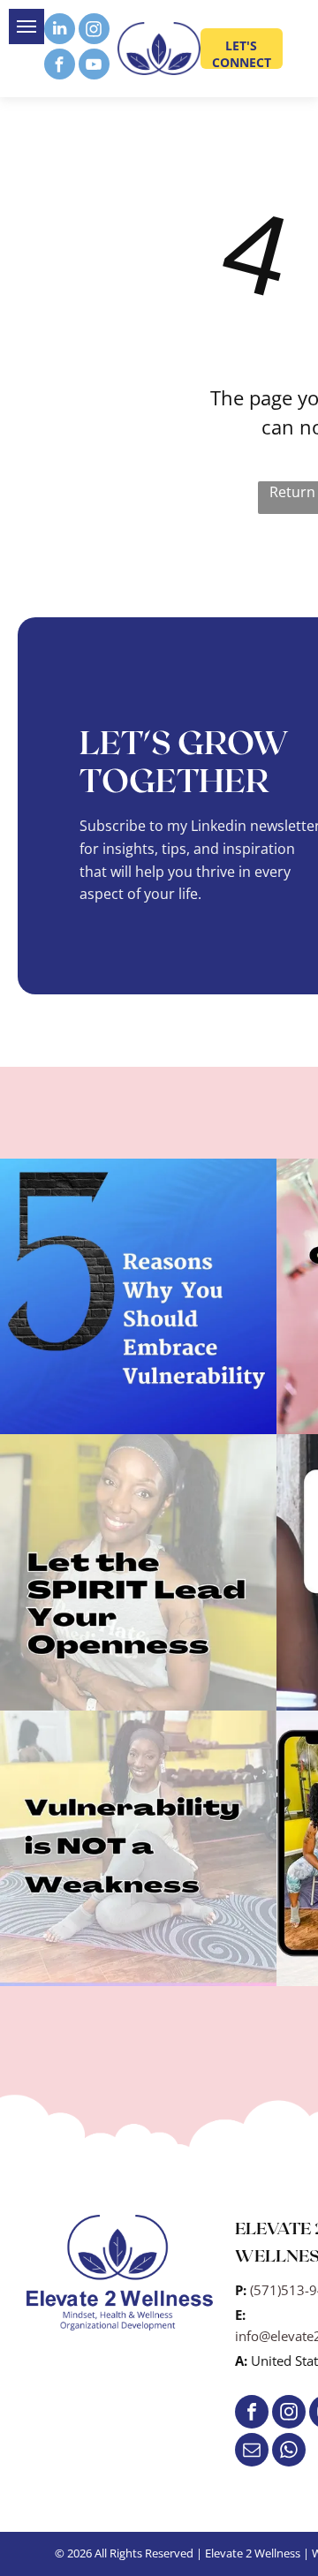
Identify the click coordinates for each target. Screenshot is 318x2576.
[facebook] (60, 66)
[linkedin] (60, 31)
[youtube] (94, 66)
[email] (252, 2452)
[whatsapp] (289, 2452)
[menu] (26, 26)
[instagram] (94, 31)
